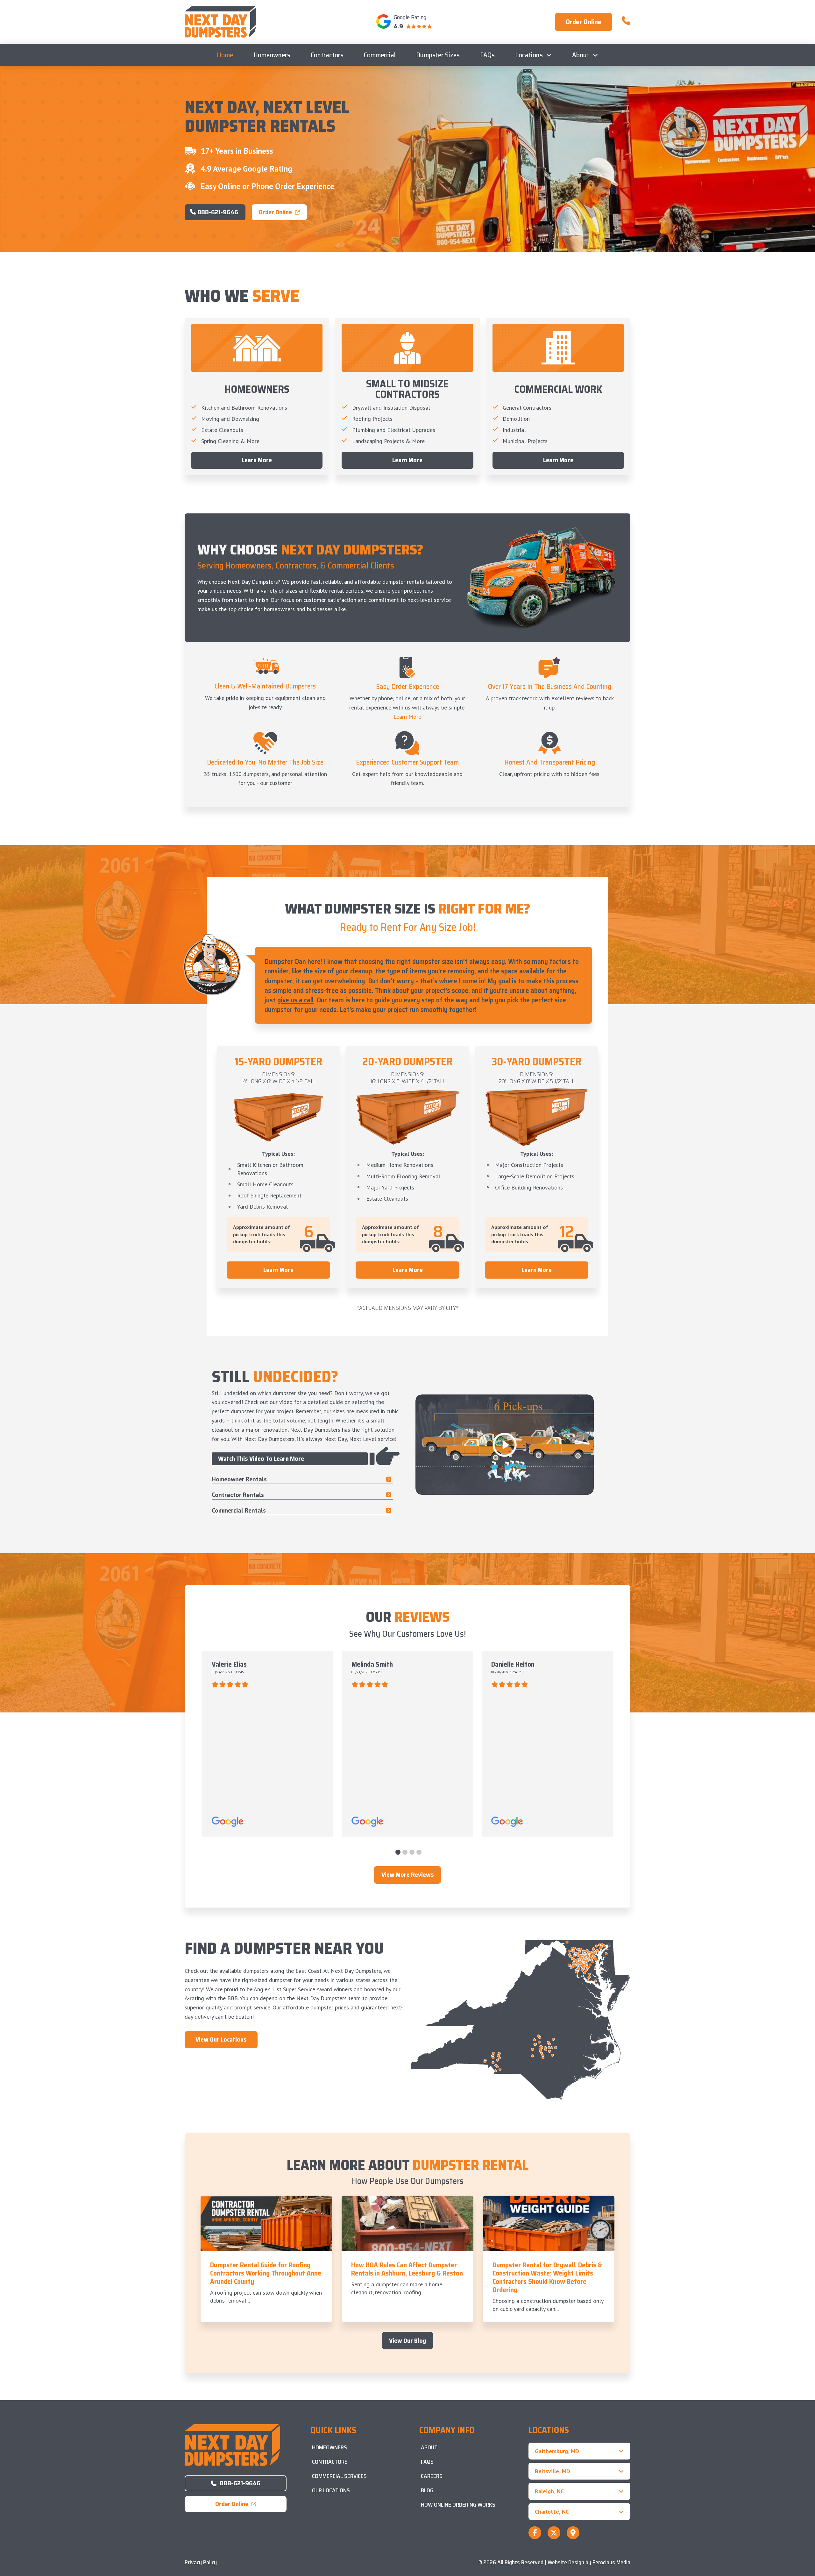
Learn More (407, 717)
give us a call (295, 1000)
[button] (579, 2451)
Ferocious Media (611, 2562)
